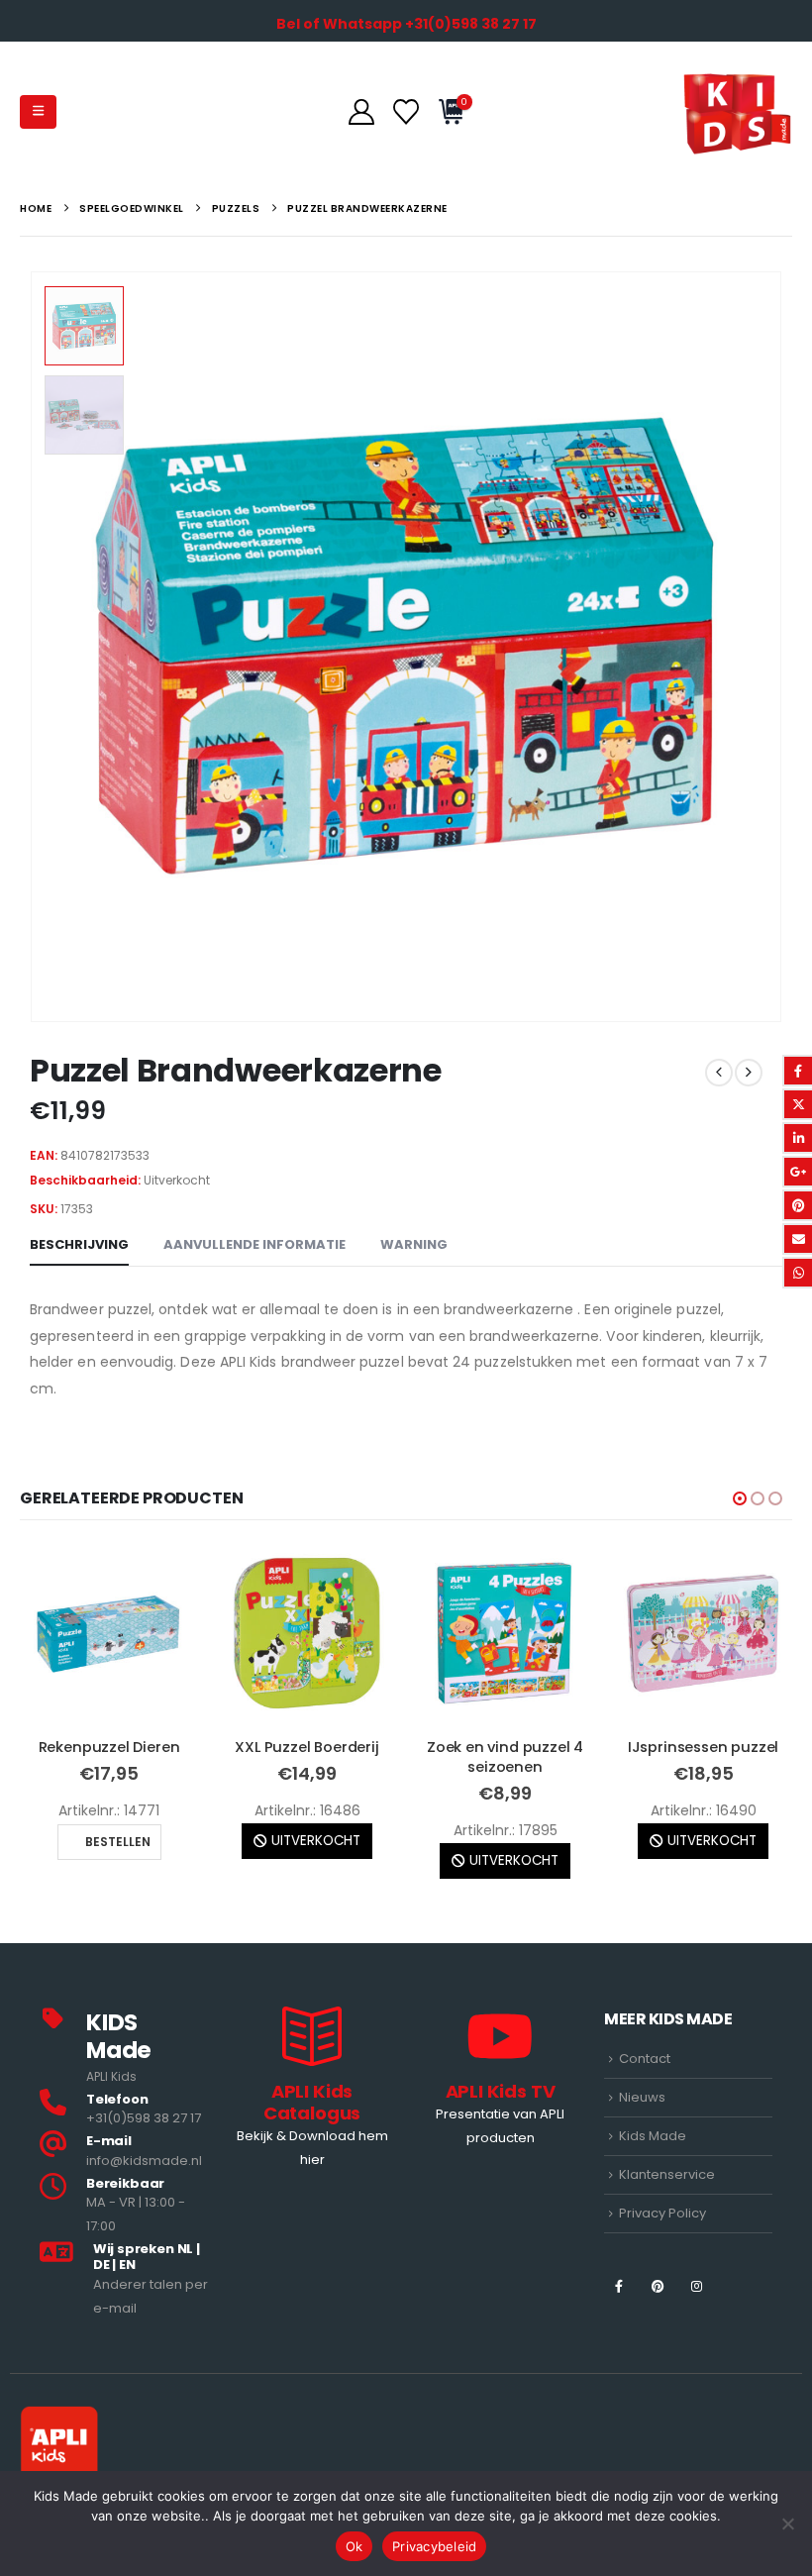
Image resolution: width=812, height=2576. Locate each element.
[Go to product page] (109, 1633)
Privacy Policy (662, 2254)
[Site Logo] (737, 111)
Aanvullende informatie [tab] (254, 1244)
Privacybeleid (434, 2546)
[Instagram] (697, 2327)
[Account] (361, 112)
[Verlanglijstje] (406, 112)
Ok (355, 2546)
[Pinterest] (658, 2327)
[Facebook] (618, 2327)
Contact (645, 2100)
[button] (38, 112)
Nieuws (642, 2138)
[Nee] (787, 2524)
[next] (749, 1073)
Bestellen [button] (712, 1901)
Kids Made (653, 2176)
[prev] (719, 1073)
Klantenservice (667, 2215)
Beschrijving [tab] (79, 1244)
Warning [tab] (414, 1244)
